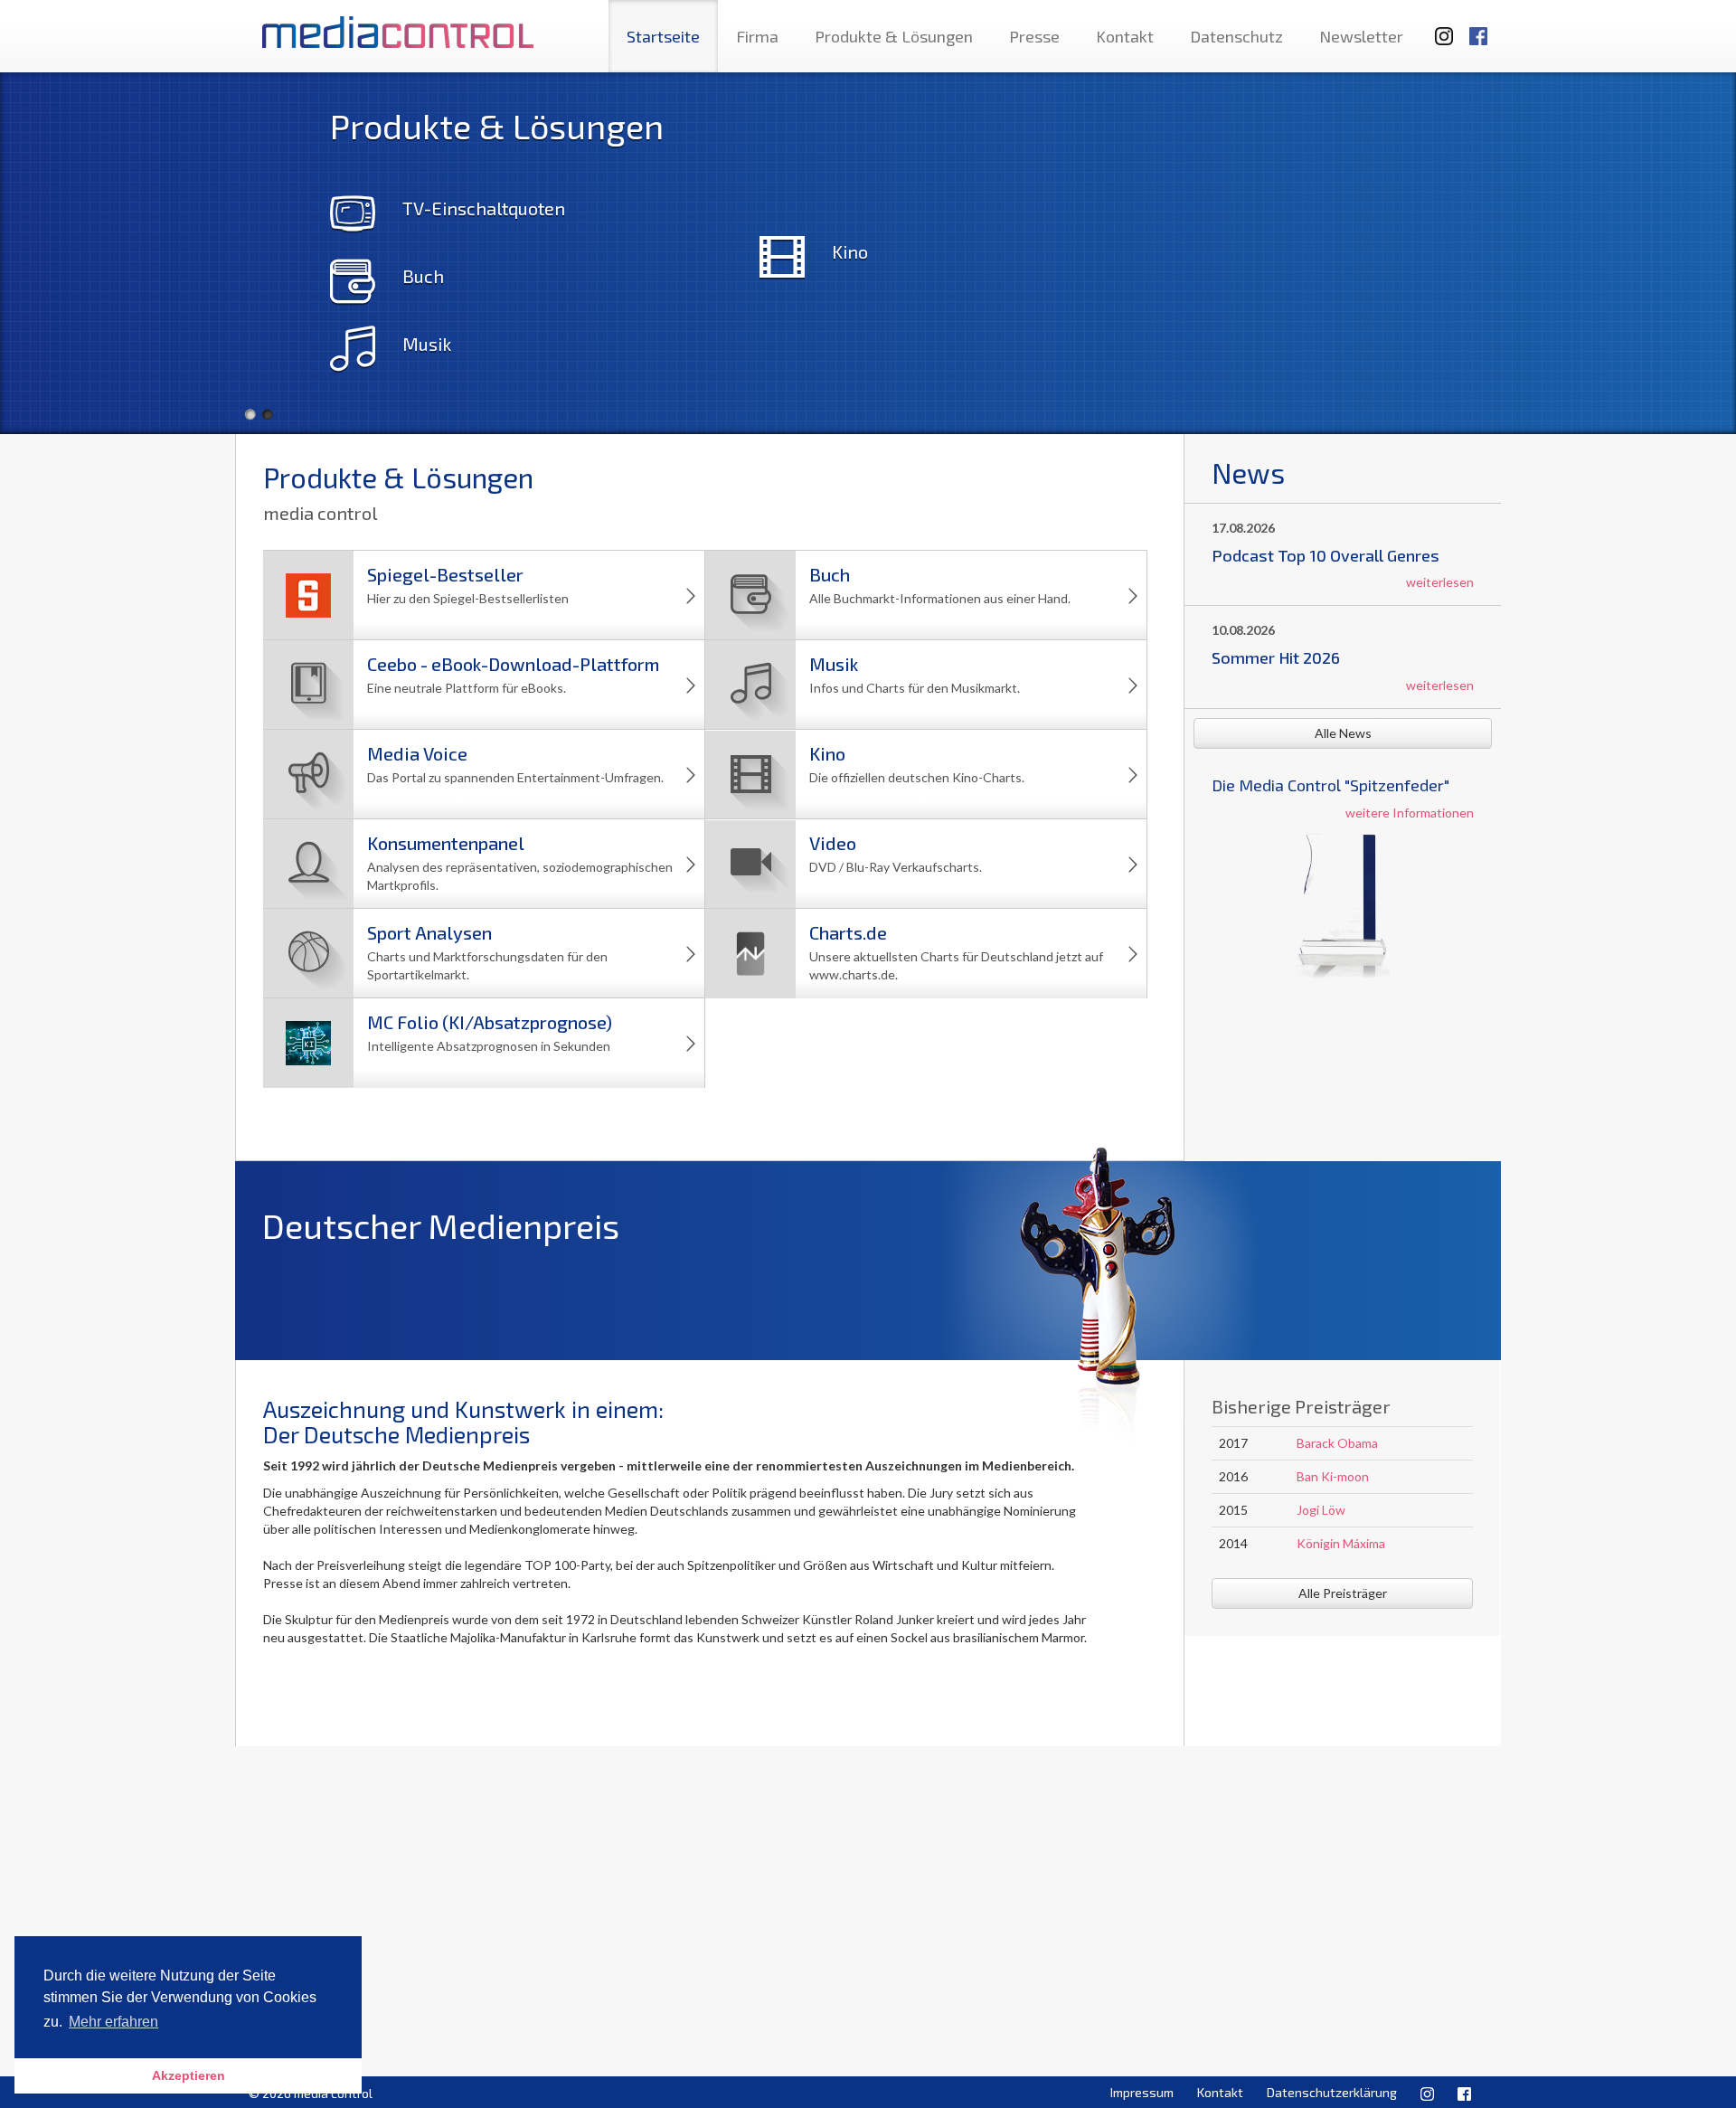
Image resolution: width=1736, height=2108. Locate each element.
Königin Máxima (1341, 1543)
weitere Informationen (1410, 813)
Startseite (663, 36)
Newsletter (1361, 36)
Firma (757, 36)
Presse (1034, 36)
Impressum (1142, 2092)
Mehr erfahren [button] (113, 2022)
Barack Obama (1337, 1443)
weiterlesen (1440, 582)
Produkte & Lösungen (894, 36)
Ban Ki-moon (1333, 1476)
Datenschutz (1236, 36)
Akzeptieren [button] (189, 2075)
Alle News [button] (1343, 733)
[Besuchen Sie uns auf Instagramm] (1439, 28)
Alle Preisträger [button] (1343, 1593)
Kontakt (1125, 36)
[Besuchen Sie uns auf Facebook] (1478, 28)
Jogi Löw (1321, 1510)
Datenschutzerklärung (1332, 2092)
